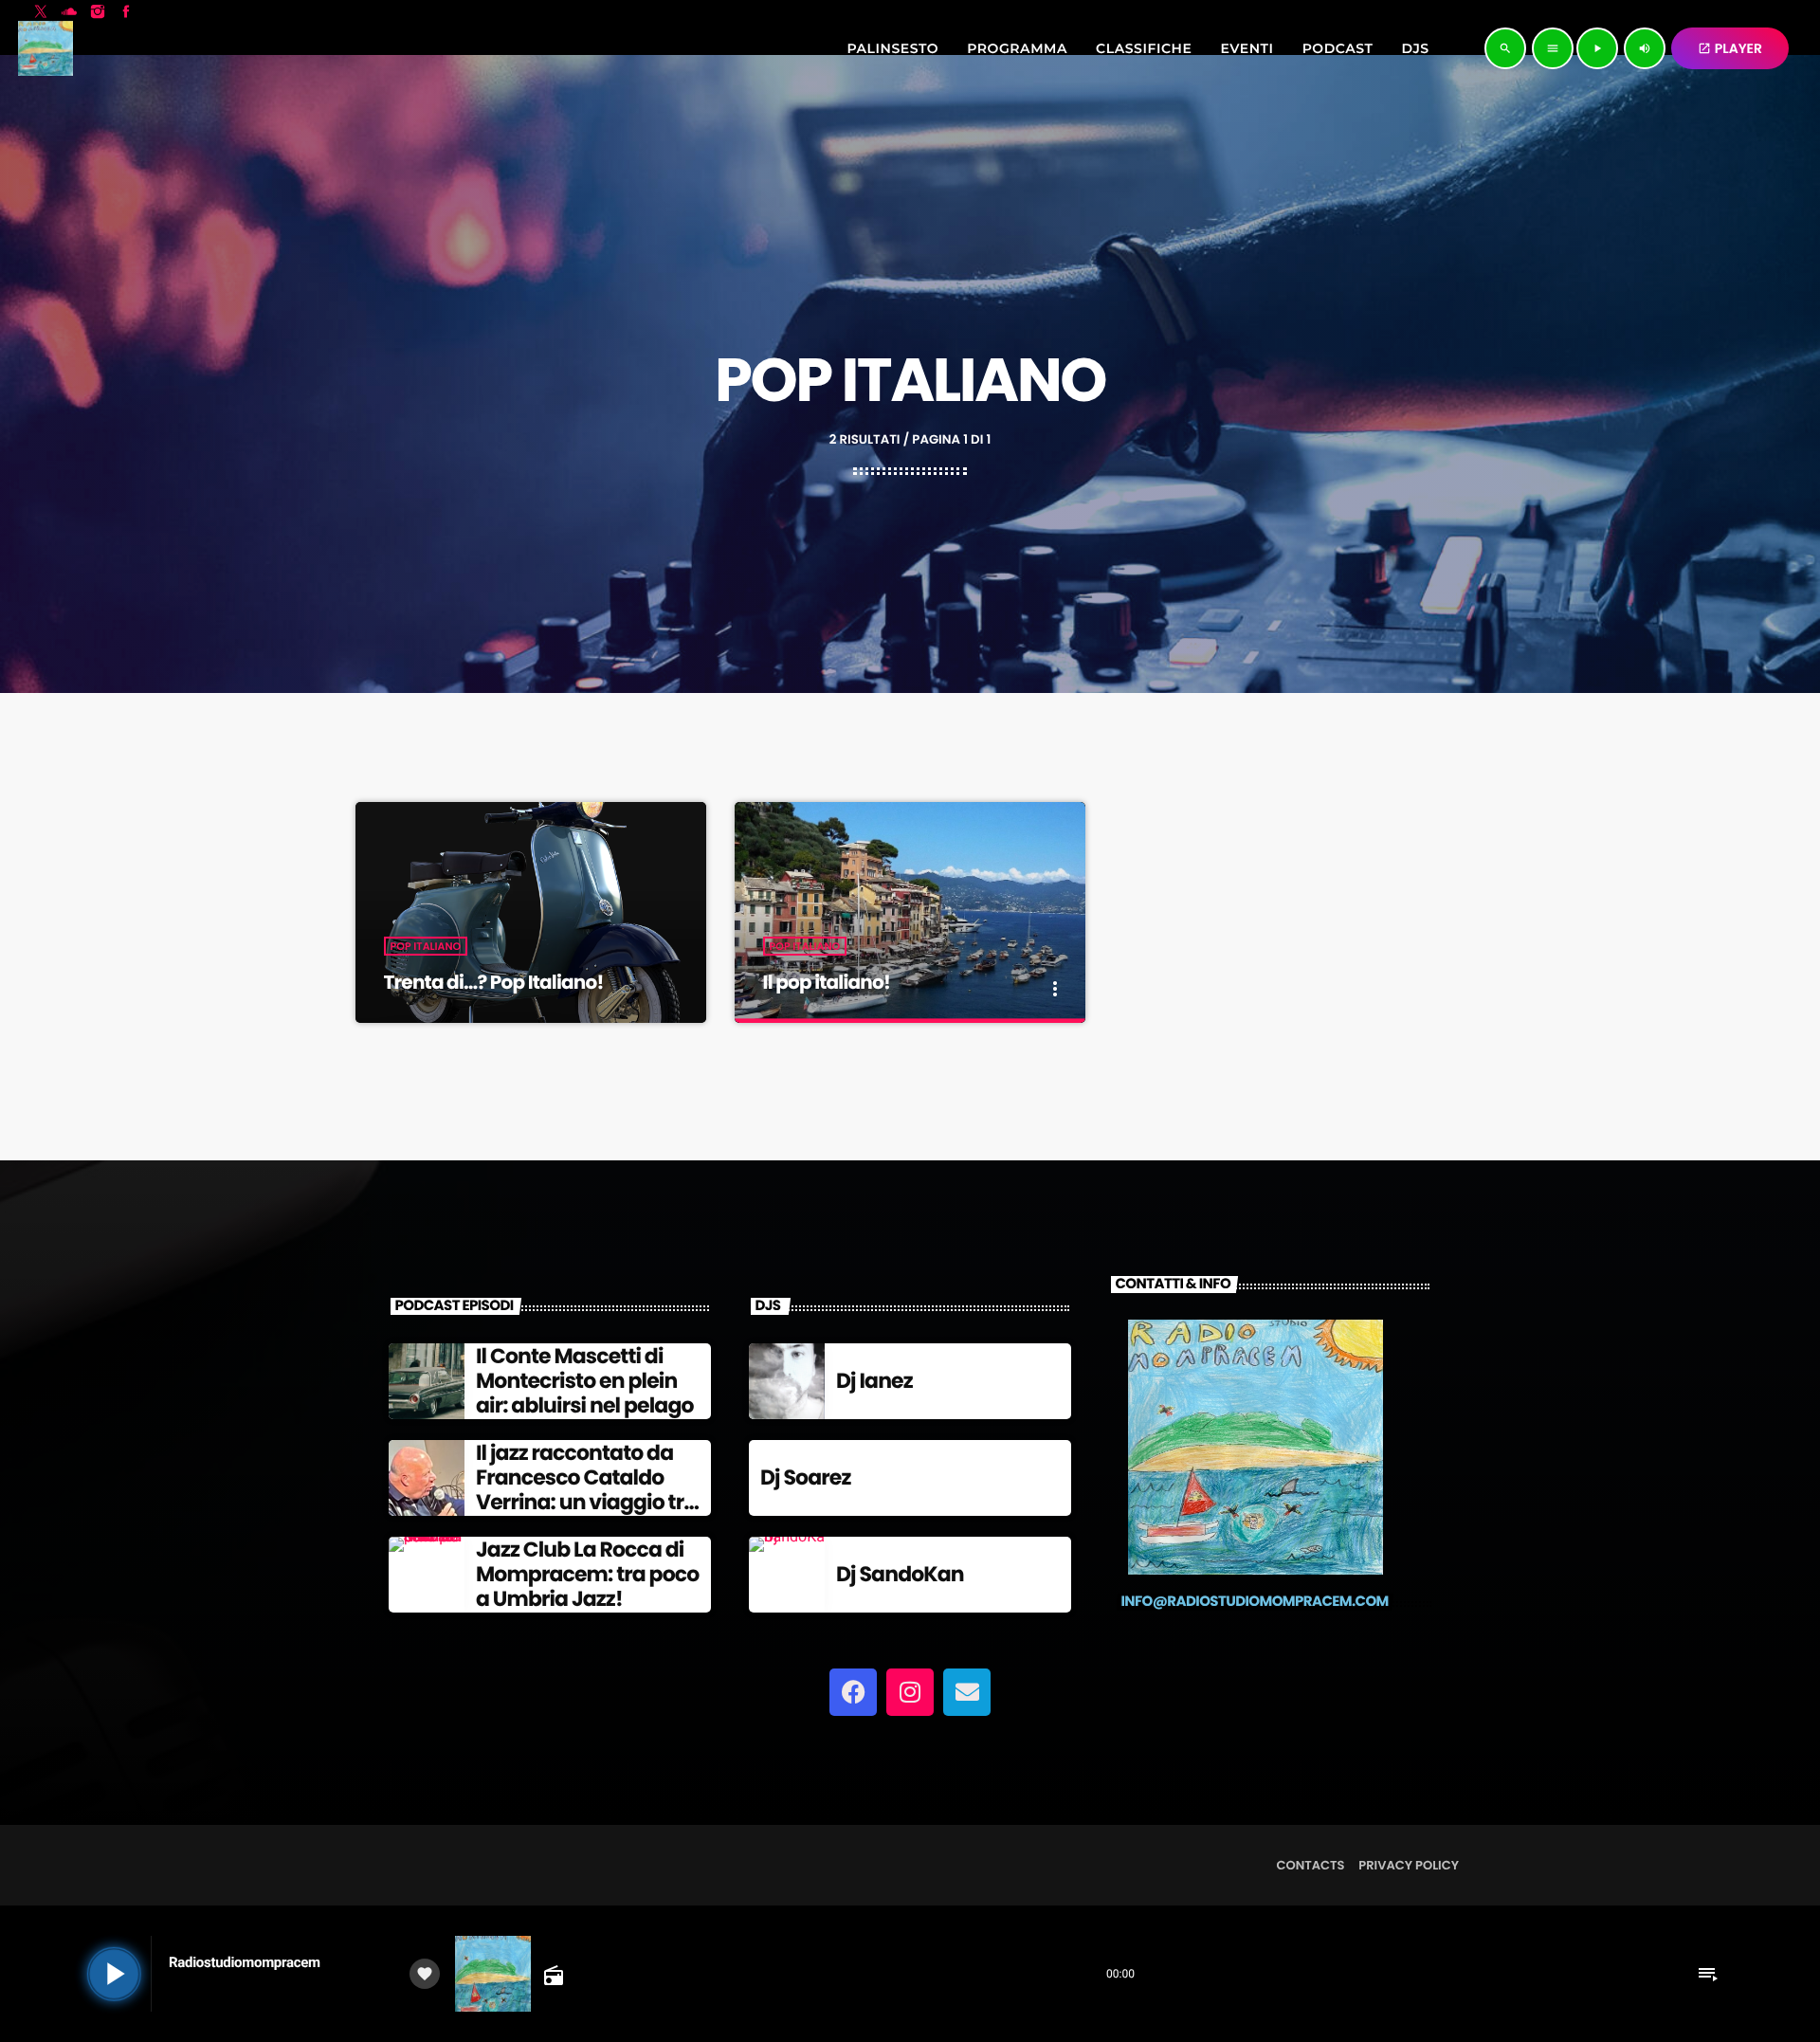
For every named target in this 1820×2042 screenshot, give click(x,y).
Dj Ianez (874, 1381)
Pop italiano (426, 946)
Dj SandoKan (900, 1574)
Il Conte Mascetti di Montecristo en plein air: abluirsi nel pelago (585, 1381)
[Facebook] (853, 1692)
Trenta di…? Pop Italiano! (494, 982)
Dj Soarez (806, 1477)
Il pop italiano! (827, 982)
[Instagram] (910, 1692)
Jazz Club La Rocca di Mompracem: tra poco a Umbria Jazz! (587, 1575)
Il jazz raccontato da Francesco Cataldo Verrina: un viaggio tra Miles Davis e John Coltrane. (586, 1503)
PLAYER (1730, 48)
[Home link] (45, 48)
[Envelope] (967, 1692)
